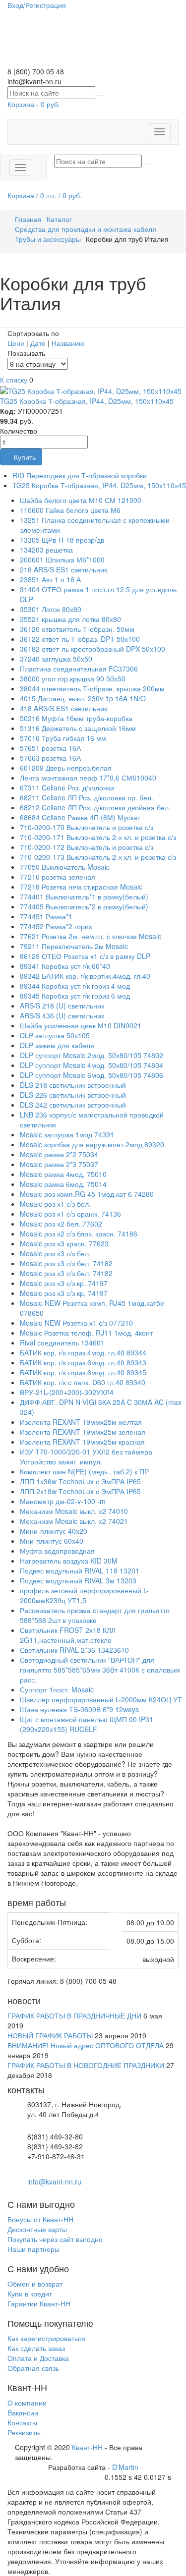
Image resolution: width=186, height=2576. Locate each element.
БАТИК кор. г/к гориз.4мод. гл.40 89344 (83, 1352)
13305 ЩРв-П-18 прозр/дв (62, 540)
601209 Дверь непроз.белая (66, 768)
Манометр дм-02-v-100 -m (63, 1501)
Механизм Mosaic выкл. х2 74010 (74, 1511)
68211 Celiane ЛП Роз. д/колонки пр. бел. (87, 797)
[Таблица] (42, 323)
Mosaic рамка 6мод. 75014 (63, 1184)
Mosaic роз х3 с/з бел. (55, 1253)
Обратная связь (33, 2368)
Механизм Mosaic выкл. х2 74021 (74, 1521)
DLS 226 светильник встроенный (73, 1095)
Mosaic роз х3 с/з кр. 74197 (64, 1283)
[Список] (8, 323)
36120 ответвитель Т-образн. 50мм (77, 629)
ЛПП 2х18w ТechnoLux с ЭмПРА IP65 (80, 1491)
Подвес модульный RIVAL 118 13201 (80, 1570)
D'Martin (125, 2467)
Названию (68, 343)
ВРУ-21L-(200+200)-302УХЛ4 (67, 1392)
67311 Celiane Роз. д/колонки (67, 787)
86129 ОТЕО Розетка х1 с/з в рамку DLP (85, 956)
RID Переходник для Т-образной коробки (80, 475)
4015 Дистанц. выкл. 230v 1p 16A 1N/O (83, 698)
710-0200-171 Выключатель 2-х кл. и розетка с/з (98, 837)
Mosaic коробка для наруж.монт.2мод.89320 (92, 1144)
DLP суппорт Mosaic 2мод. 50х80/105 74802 (92, 1055)
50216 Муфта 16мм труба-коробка (76, 718)
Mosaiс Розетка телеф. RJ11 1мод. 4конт (86, 1333)
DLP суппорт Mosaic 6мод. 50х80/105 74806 (92, 1075)
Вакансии (23, 2412)
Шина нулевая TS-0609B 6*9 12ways (79, 1709)
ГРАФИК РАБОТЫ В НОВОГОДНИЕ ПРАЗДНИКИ (86, 2065)
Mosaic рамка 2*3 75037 (59, 1164)
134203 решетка (46, 550)
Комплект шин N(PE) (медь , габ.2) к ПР (84, 1471)
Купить (24, 457)
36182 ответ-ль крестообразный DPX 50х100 (93, 649)
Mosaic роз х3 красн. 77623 (64, 1243)
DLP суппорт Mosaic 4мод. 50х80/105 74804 (92, 1065)
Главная (28, 219)
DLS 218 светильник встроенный (73, 1085)
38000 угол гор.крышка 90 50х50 (73, 678)
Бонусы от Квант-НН (40, 2219)
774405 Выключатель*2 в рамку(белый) (84, 906)
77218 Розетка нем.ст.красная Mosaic (81, 887)
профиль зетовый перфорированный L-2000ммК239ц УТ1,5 (84, 1595)
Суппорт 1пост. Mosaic (57, 1689)
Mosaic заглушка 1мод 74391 (67, 1134)
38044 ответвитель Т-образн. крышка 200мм (92, 688)
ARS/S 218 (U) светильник (62, 1006)
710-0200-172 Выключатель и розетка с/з (87, 847)
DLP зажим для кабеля (57, 1045)
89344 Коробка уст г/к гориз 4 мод (75, 986)
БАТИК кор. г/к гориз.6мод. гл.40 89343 (83, 1362)
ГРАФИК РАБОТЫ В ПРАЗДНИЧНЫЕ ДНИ (74, 2016)
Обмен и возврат (35, 2284)
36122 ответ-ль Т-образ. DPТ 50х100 (80, 639)
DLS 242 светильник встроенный (73, 1105)
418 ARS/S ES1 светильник (63, 708)
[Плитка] (25, 323)
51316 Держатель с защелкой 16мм (78, 728)
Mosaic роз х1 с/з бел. (55, 1204)
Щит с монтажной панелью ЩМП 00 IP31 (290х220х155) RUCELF (87, 1724)
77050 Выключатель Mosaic (65, 867)
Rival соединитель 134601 (62, 1343)
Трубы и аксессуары (48, 239)
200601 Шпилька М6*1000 (62, 560)
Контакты (22, 2422)
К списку (14, 380)
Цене (17, 343)
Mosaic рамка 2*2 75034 (59, 1154)
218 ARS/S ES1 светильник (63, 569)
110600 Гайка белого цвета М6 (70, 510)
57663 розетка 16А (50, 758)
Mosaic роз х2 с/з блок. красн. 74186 (79, 1233)
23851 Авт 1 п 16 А (50, 579)
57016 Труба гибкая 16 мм (63, 738)
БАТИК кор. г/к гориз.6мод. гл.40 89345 (83, 1372)
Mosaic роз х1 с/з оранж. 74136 (70, 1214)
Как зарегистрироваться (46, 2338)
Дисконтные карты (37, 2229)
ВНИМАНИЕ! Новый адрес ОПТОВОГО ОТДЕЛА (86, 2045)
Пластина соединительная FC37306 (79, 669)
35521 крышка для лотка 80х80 (70, 619)
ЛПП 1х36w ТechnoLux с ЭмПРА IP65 (80, 1481)
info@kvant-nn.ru (54, 2182)
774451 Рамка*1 (46, 916)
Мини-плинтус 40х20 (54, 1531)
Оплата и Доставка (38, 2358)
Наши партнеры (33, 2249)
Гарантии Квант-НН (39, 2303)
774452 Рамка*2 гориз (56, 926)
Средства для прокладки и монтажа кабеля (86, 229)
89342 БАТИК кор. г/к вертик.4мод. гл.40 (85, 976)
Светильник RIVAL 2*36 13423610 (74, 1650)
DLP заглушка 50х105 (55, 1035)
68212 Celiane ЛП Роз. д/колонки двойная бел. (95, 807)
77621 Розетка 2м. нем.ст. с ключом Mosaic (91, 936)
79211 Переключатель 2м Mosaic (74, 946)
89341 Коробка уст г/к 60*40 (65, 966)
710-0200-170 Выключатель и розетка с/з (87, 827)
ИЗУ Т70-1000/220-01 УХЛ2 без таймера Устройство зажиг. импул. (86, 1456)
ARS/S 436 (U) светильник (62, 1015)
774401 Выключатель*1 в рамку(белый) (84, 896)
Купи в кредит (30, 2294)
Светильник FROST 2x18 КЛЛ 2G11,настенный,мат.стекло (68, 1635)
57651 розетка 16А (50, 748)
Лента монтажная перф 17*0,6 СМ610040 (88, 778)
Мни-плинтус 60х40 (52, 1541)
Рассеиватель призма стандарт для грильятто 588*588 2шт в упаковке (95, 1615)
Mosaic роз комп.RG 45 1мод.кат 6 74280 (87, 1194)
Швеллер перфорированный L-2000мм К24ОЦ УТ (101, 1699)
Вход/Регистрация (37, 5)
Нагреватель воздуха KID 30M (69, 1561)
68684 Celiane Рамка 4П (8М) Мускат (80, 817)
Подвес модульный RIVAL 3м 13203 (78, 1580)
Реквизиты (24, 2432)
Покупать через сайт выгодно (55, 2239)
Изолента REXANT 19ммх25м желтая (81, 1422)
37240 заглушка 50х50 (56, 659)
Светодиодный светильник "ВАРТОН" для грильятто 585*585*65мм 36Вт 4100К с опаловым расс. (100, 1670)
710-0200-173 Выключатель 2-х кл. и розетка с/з (98, 857)
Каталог (59, 219)
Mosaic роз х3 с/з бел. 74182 (66, 1263)
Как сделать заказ (36, 2348)
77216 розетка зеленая (58, 877)
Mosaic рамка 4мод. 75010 (63, 1174)
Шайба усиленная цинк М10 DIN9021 (81, 1025)
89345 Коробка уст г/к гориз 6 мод (75, 996)
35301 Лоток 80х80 (51, 609)
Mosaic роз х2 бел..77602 (61, 1224)
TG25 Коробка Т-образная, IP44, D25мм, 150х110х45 (87, 401)
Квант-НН (87, 2447)
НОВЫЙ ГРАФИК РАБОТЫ (50, 2035)
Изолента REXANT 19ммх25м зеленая (83, 1432)
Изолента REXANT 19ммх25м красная (82, 1442)
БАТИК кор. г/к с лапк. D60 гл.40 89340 (83, 1382)
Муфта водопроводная (57, 1551)
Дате (39, 343)
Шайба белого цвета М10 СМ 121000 (81, 500)
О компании (27, 2403)
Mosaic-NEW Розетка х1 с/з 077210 (76, 1323)
